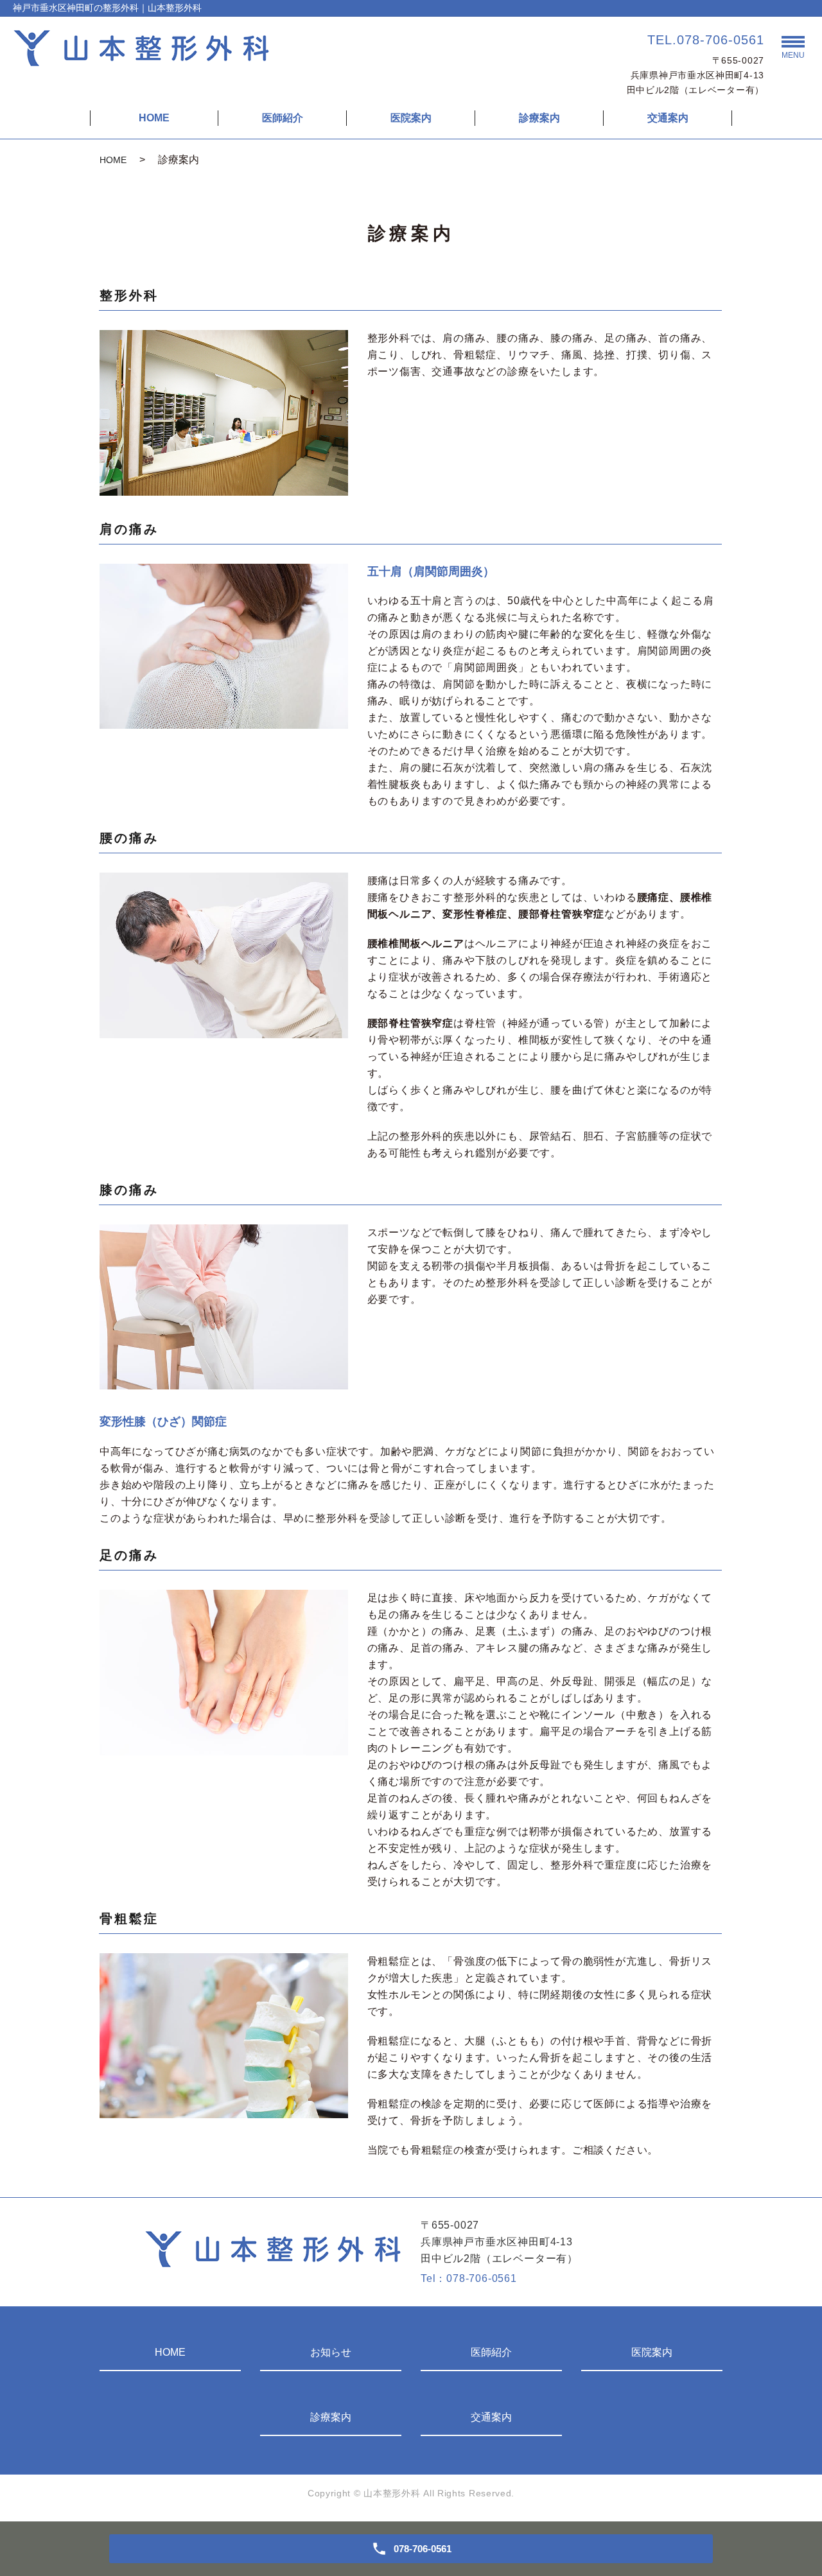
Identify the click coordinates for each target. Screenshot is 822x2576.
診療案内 (539, 118)
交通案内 (668, 118)
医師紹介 (283, 118)
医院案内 (411, 118)
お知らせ (331, 2352)
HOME (154, 118)
